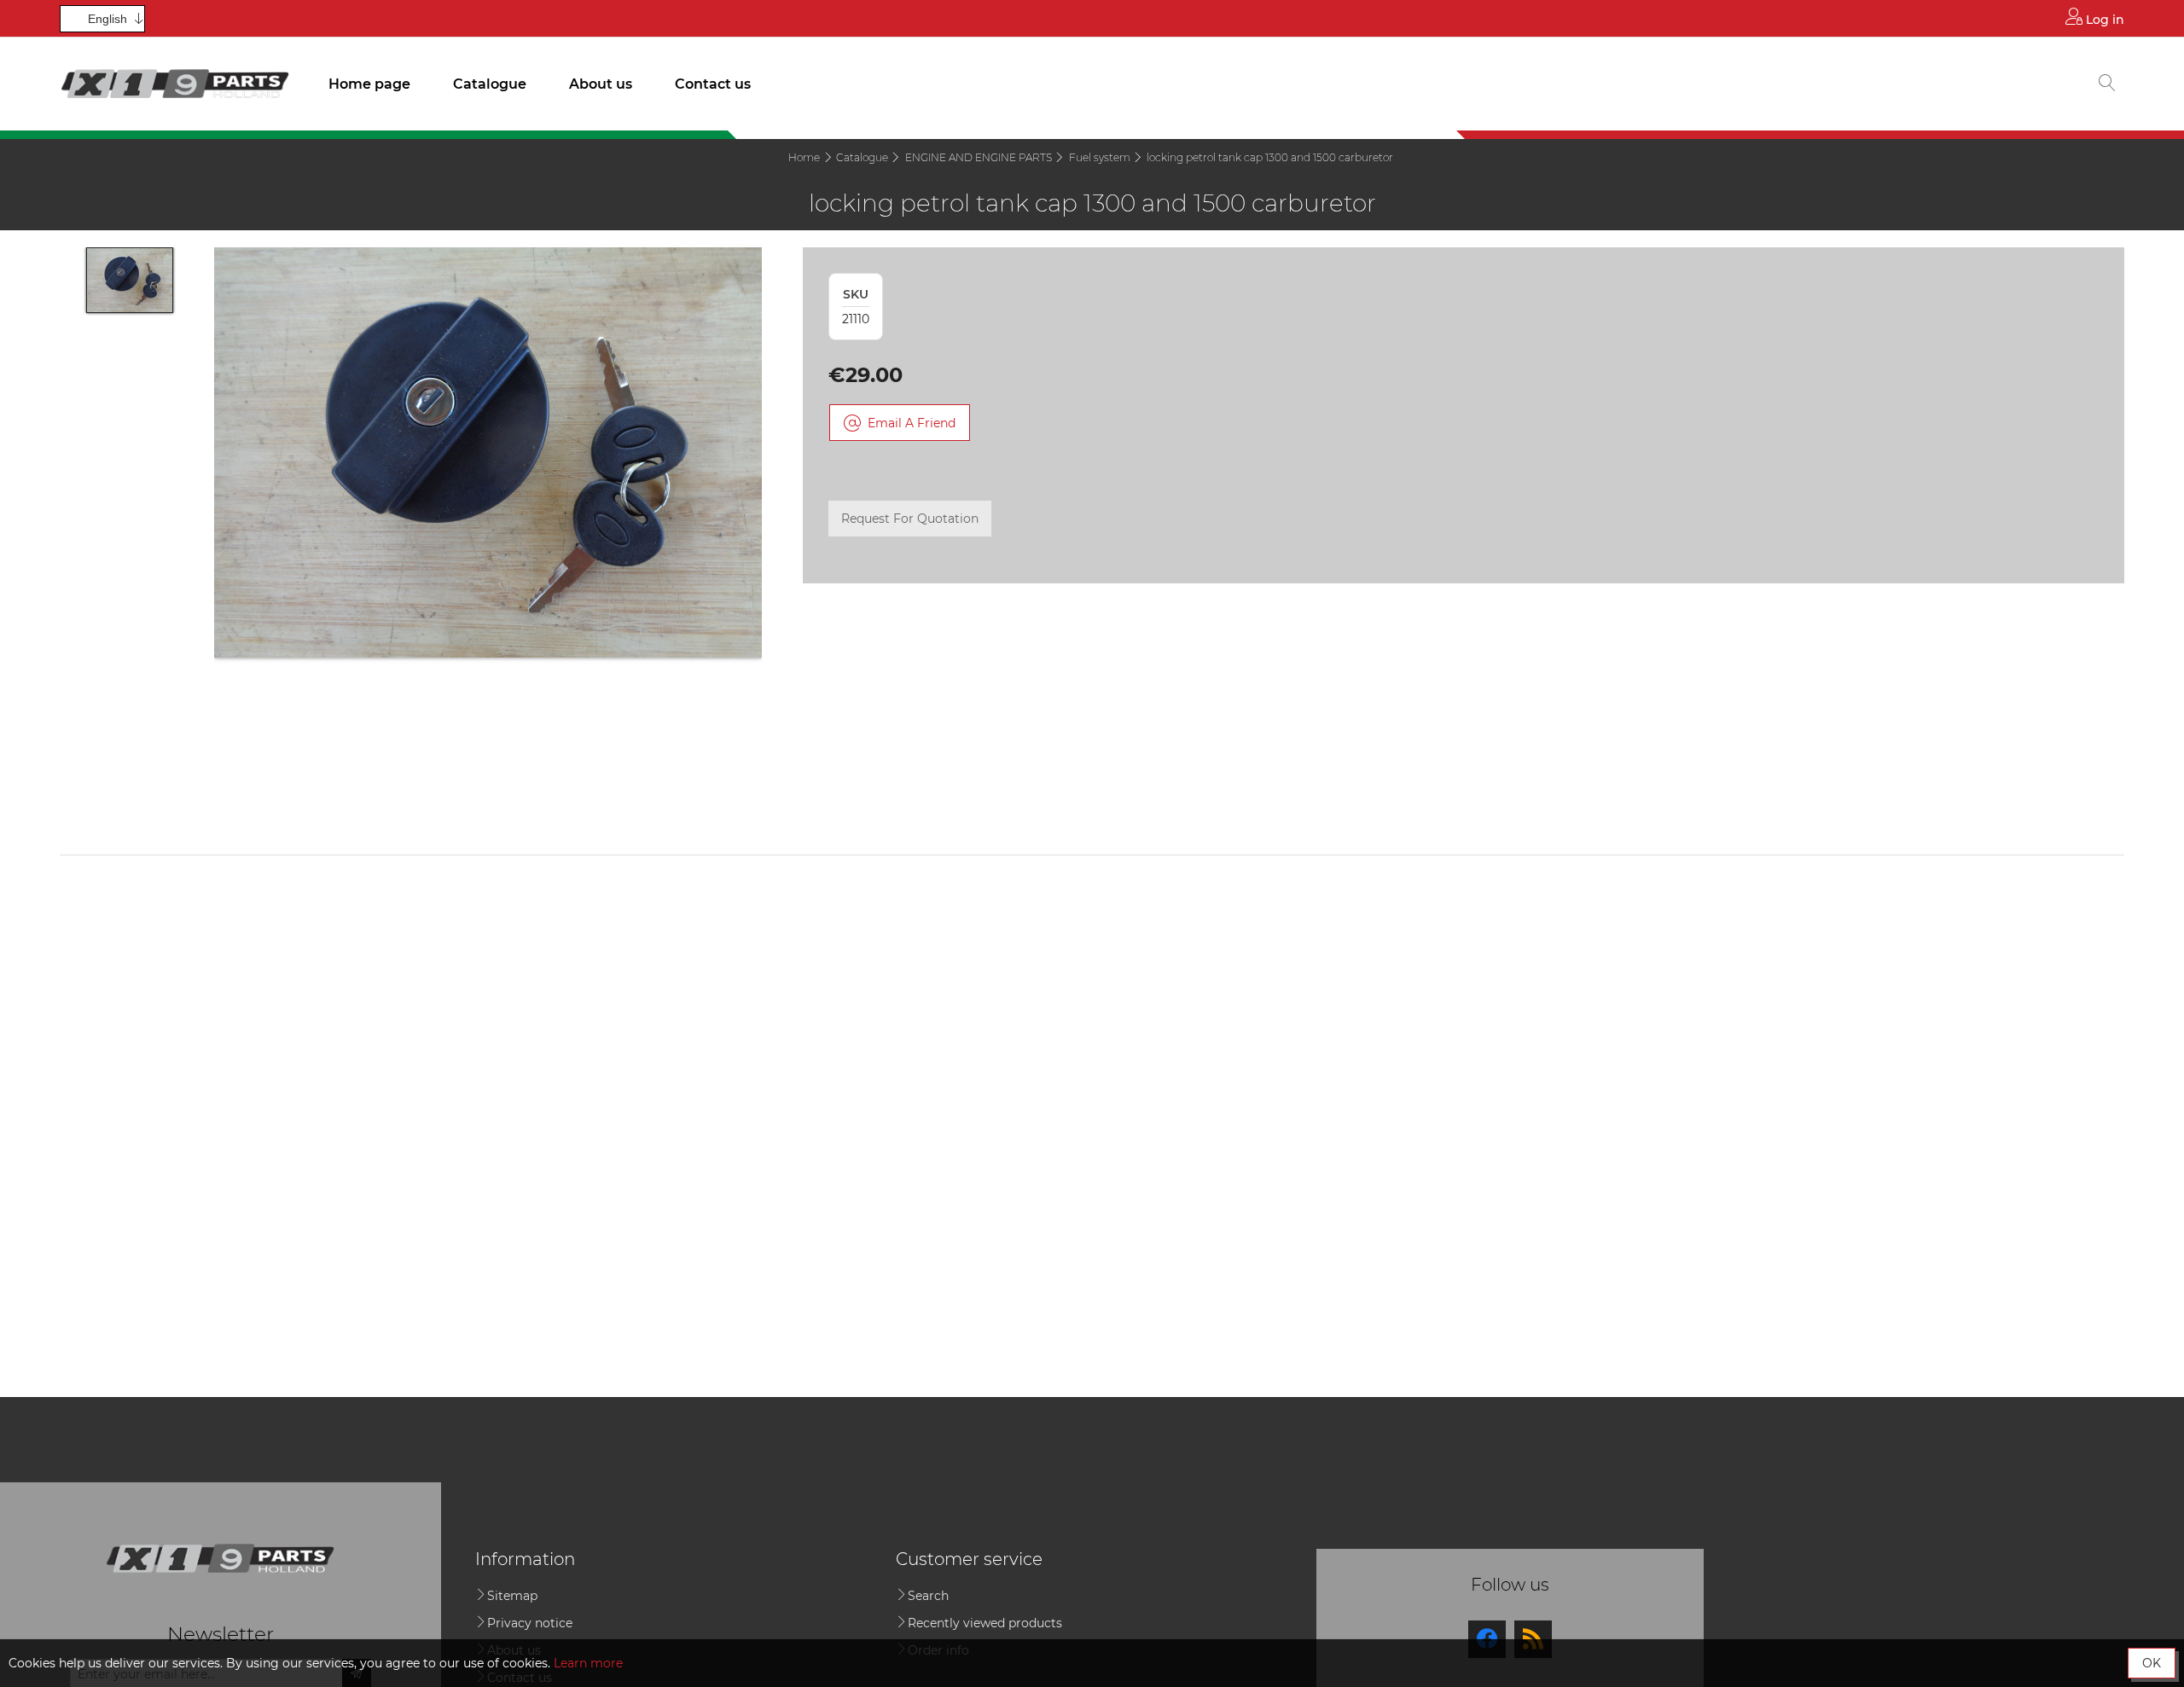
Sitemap (512, 1596)
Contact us (713, 84)
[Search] (2107, 84)
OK (2152, 1663)
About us (601, 84)
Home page (369, 84)
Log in (2103, 20)
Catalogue (490, 84)
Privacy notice (530, 1623)
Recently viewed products (985, 1623)
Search (928, 1596)
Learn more (588, 1663)
